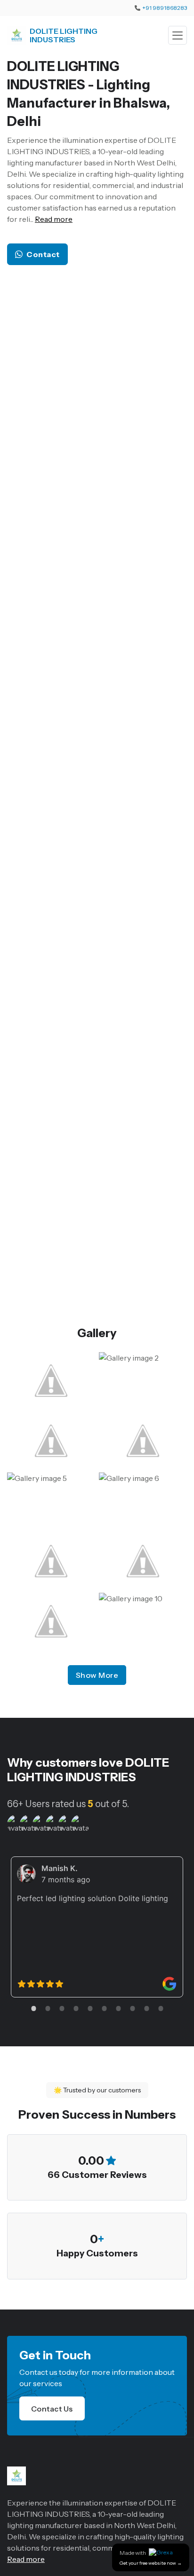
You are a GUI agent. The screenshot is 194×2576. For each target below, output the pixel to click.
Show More (97, 1675)
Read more (54, 219)
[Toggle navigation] (178, 35)
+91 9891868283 (165, 8)
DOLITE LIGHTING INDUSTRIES (64, 35)
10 (161, 2008)
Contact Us (52, 2409)
